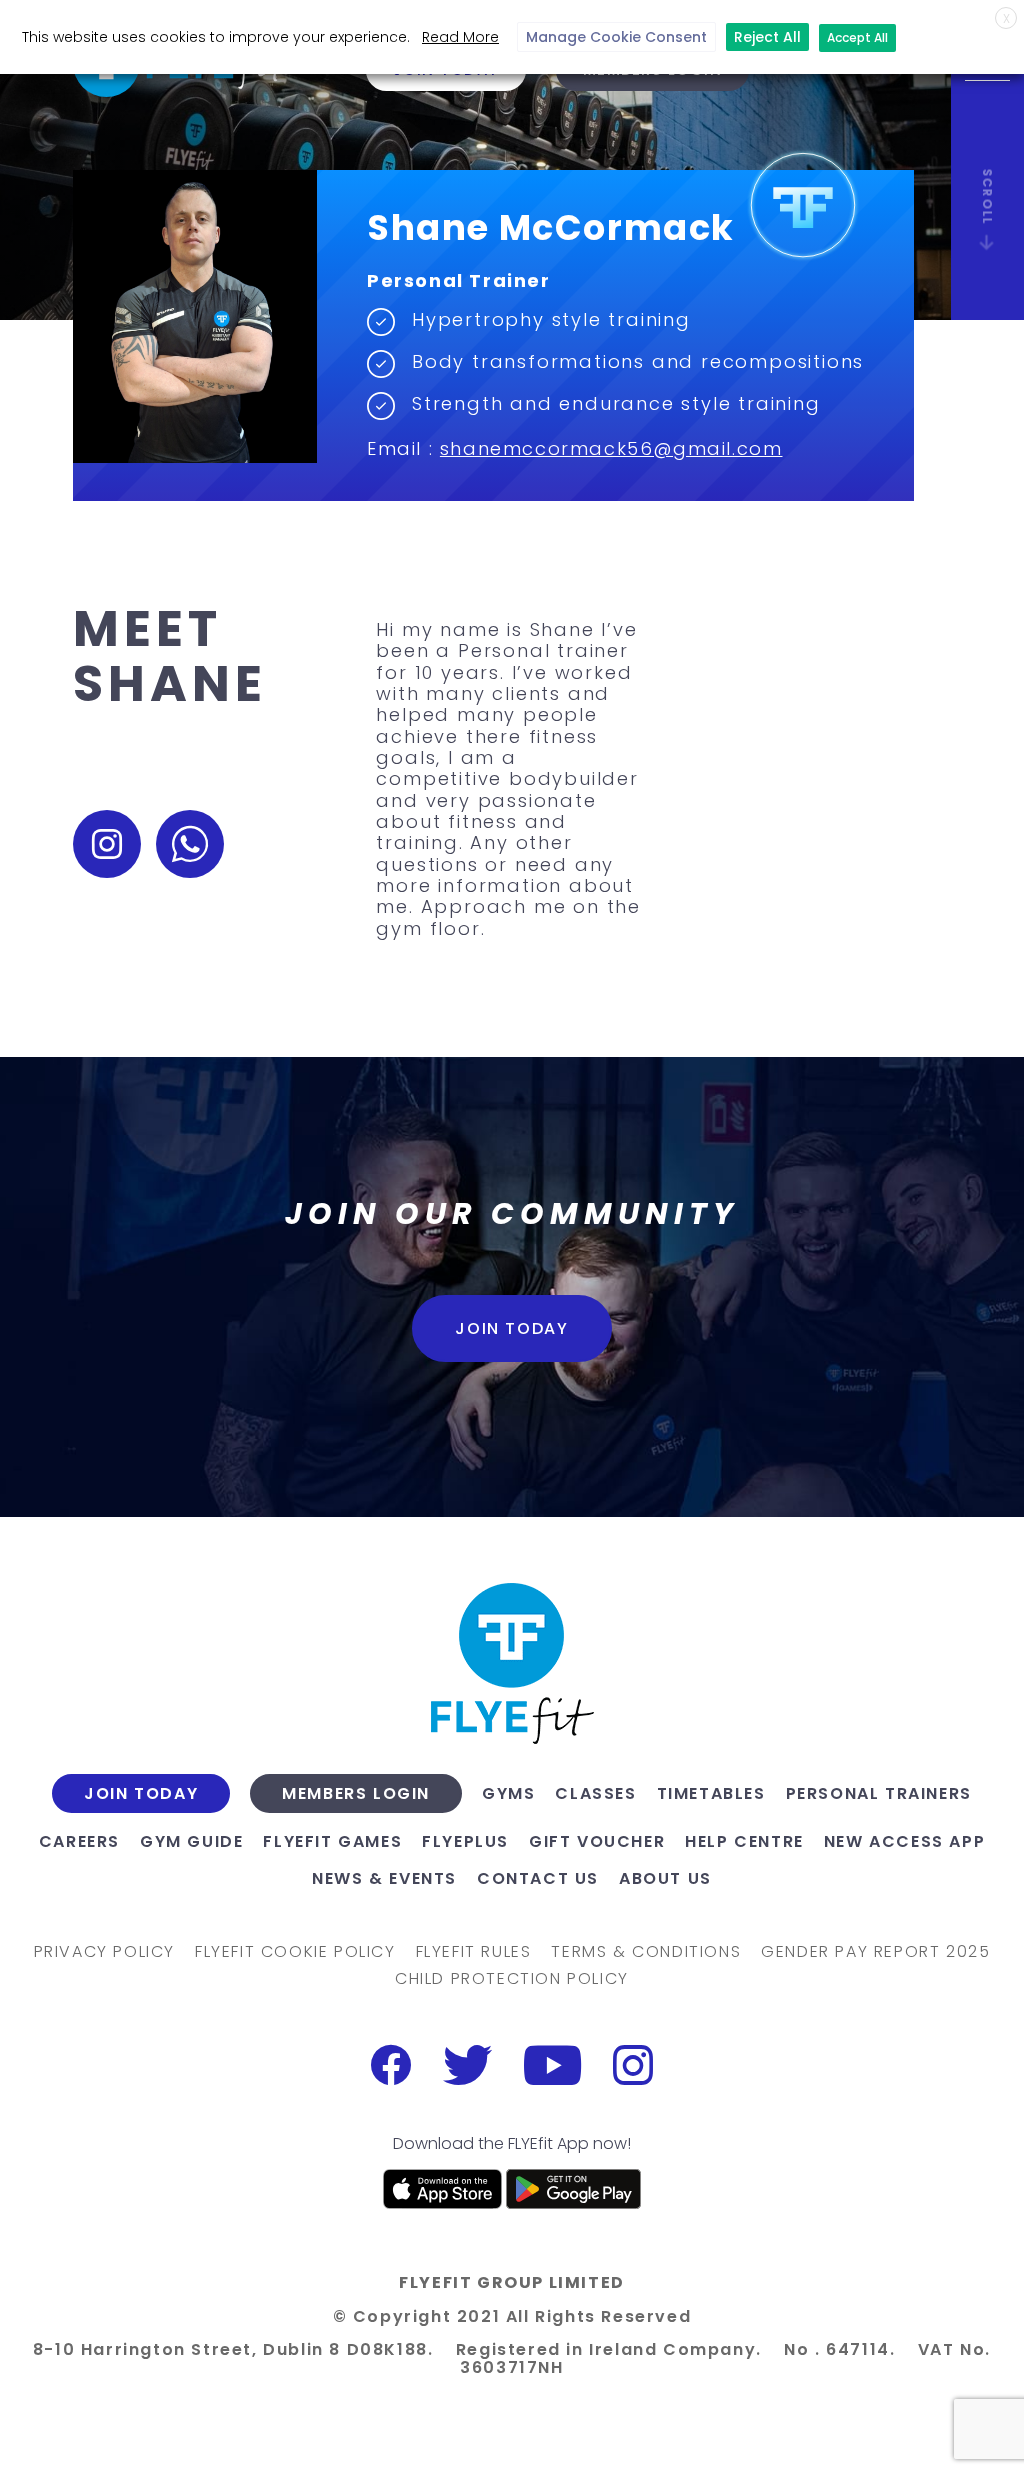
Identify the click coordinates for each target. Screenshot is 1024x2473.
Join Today (511, 1328)
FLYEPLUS (465, 1841)
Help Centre (744, 1841)
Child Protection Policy (512, 1979)
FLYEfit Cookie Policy (295, 1952)
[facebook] (391, 2065)
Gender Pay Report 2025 (875, 1952)
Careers (79, 1841)
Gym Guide (191, 1841)
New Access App (904, 1841)
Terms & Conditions (646, 1952)
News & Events (384, 1878)
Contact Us (538, 1878)
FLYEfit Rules (474, 1952)
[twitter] (467, 2065)
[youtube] (552, 2065)
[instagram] (633, 2065)
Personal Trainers (879, 1793)
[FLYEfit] (512, 1663)
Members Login (356, 1794)
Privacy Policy (104, 1952)
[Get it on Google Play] (573, 2189)
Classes (595, 1793)
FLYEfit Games (332, 1841)
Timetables (711, 1793)
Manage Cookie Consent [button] (616, 37)
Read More (460, 37)
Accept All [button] (857, 37)
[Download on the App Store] (443, 2189)
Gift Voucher (597, 1841)
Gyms (508, 1793)
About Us (665, 1878)
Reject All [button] (767, 37)
